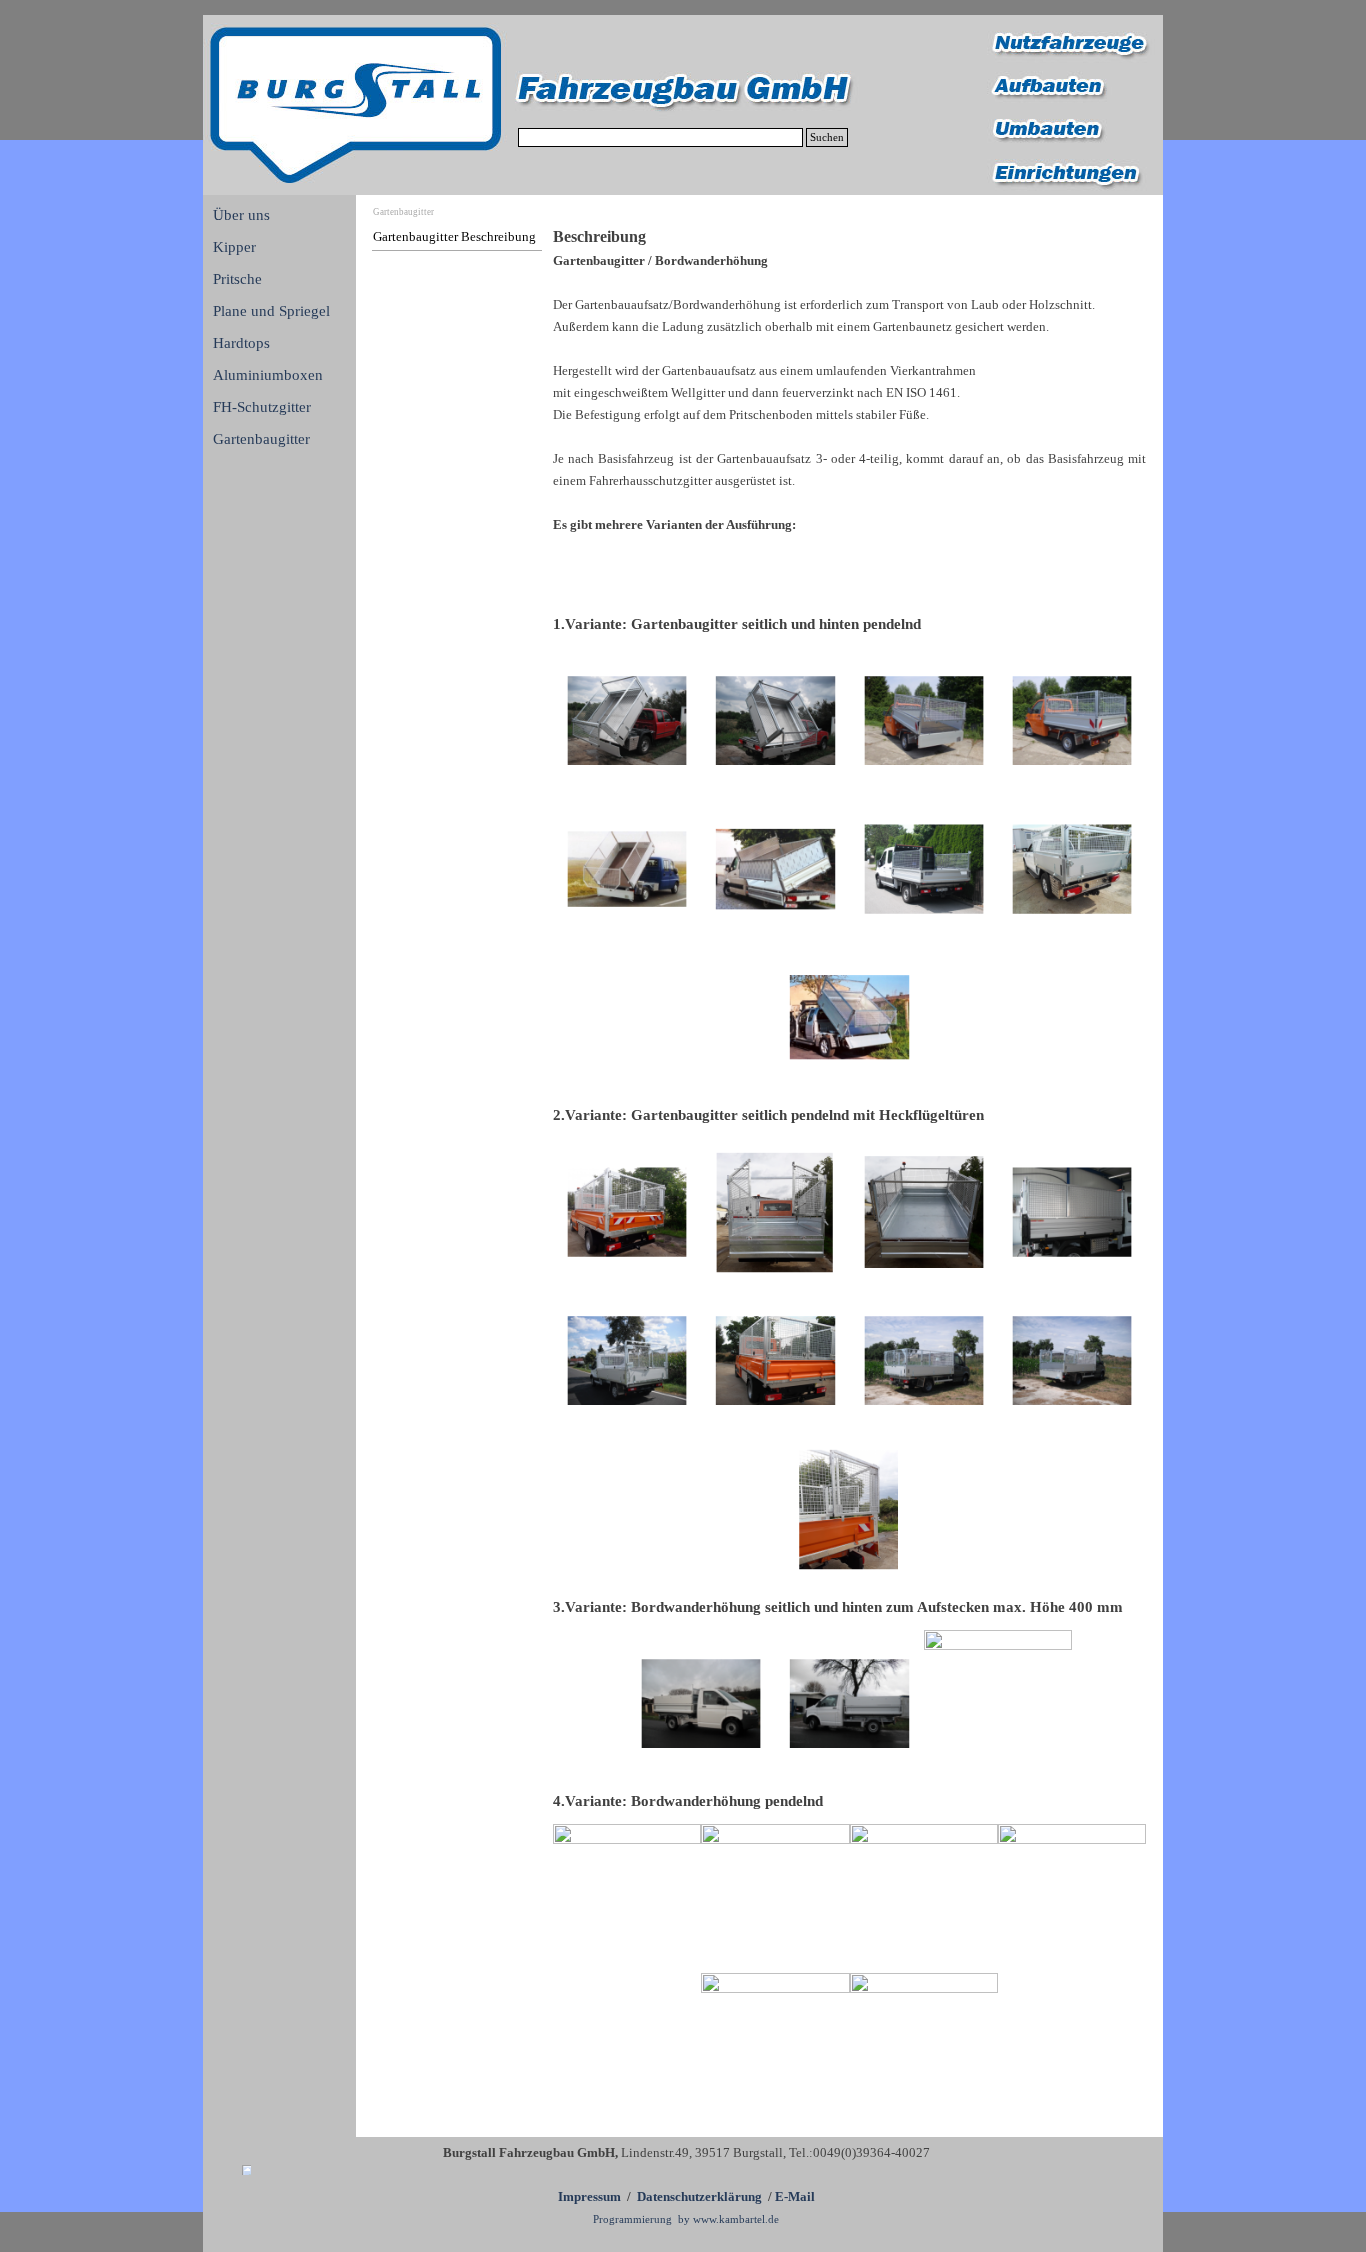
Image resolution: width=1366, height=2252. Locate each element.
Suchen (827, 137)
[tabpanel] (850, 402)
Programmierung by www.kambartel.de (686, 2219)
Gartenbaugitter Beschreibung (454, 236)
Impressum (589, 2196)
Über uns (241, 215)
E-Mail (795, 2196)
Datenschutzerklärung (699, 2196)
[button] (627, 721)
